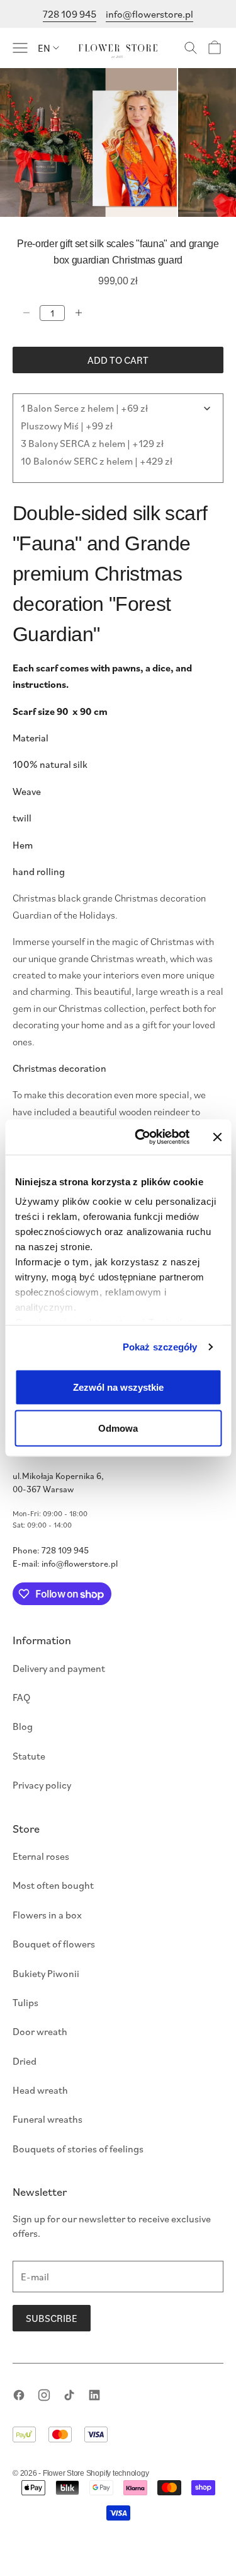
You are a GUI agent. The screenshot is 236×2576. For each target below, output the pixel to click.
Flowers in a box (47, 1915)
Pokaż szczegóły (160, 1347)
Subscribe (52, 2318)
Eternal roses (41, 1856)
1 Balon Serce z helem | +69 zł (84, 408)
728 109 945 (70, 14)
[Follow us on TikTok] (69, 2395)
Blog (23, 1726)
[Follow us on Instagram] (44, 2395)
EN (44, 48)
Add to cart (118, 360)
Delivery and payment (59, 1668)
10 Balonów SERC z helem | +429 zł (97, 461)
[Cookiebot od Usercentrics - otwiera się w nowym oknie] (141, 1137)
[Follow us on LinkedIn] (94, 2395)
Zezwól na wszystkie (118, 1387)
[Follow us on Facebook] (19, 2395)
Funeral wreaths (48, 2119)
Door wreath (40, 2031)
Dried (25, 2061)
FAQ (21, 1697)
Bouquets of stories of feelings (78, 2149)
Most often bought (53, 1885)
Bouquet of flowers (54, 1944)
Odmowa (118, 1428)
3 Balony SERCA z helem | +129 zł (92, 443)
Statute (29, 1756)
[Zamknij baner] (217, 1137)
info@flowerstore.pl (149, 14)
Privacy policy (42, 1785)
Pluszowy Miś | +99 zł (67, 426)
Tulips (25, 2002)
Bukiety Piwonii (46, 1973)
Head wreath (40, 2090)
